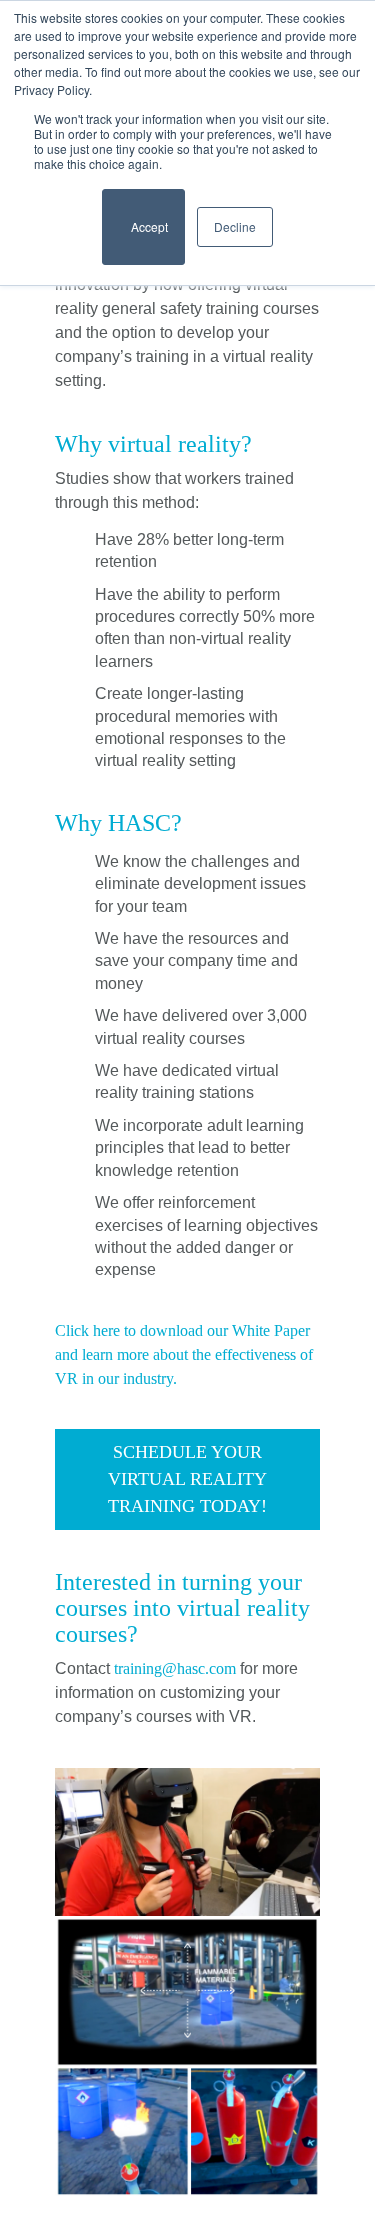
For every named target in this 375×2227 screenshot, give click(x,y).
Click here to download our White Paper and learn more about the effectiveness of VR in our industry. (186, 1354)
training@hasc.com (175, 1668)
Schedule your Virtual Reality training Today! (190, 1479)
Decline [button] (235, 226)
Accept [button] (143, 235)
